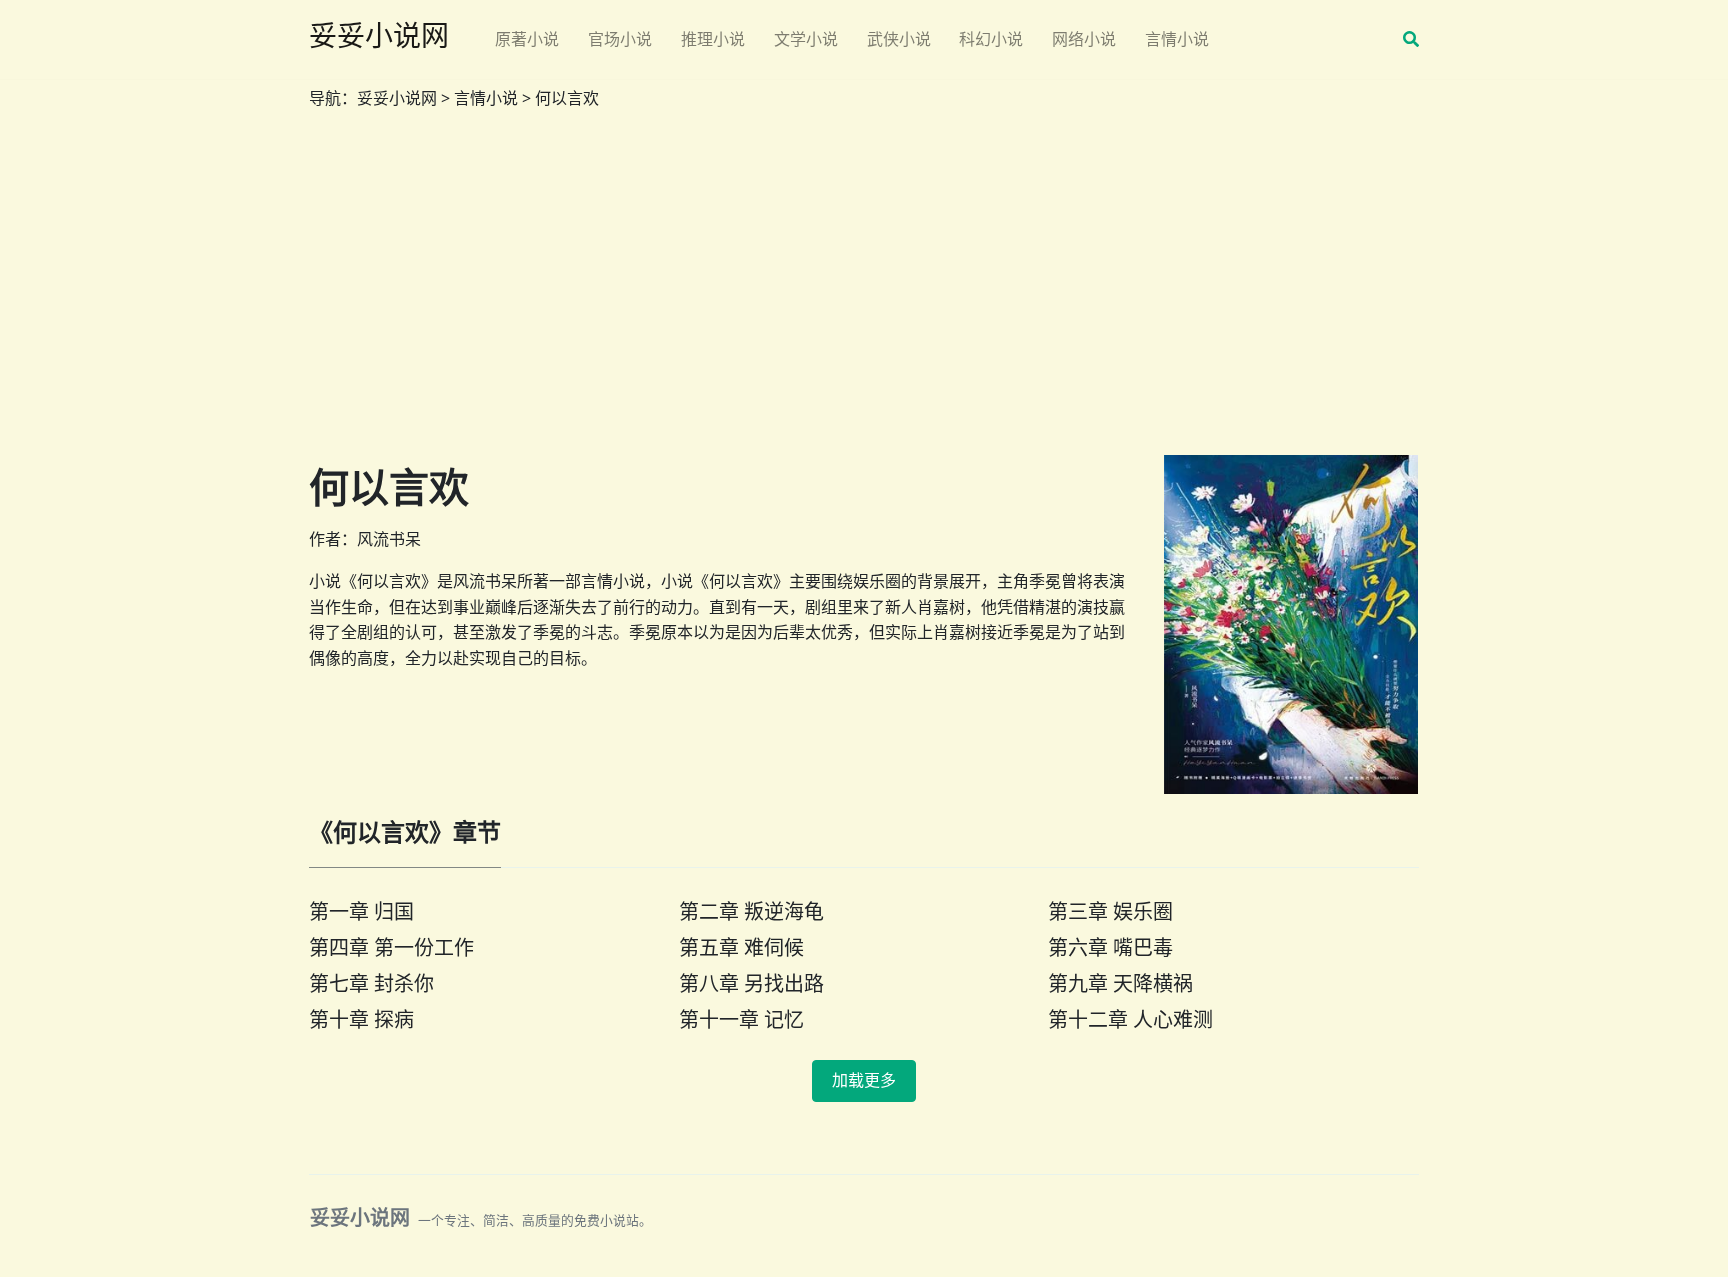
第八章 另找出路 (751, 983)
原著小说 (527, 39)
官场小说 (620, 39)
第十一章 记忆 (741, 1019)
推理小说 (713, 39)
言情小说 (1177, 39)
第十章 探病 (361, 1019)
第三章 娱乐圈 (1110, 911)
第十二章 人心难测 (1130, 1019)
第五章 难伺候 (741, 947)
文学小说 (806, 39)
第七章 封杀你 (371, 983)
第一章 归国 (361, 911)
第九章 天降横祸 (1120, 983)
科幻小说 (991, 39)
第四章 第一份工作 (391, 947)
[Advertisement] (864, 291)
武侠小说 (899, 39)
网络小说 (1084, 39)
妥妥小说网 (397, 98)
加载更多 (864, 1080)
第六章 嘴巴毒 (1110, 947)
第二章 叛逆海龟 (751, 911)
